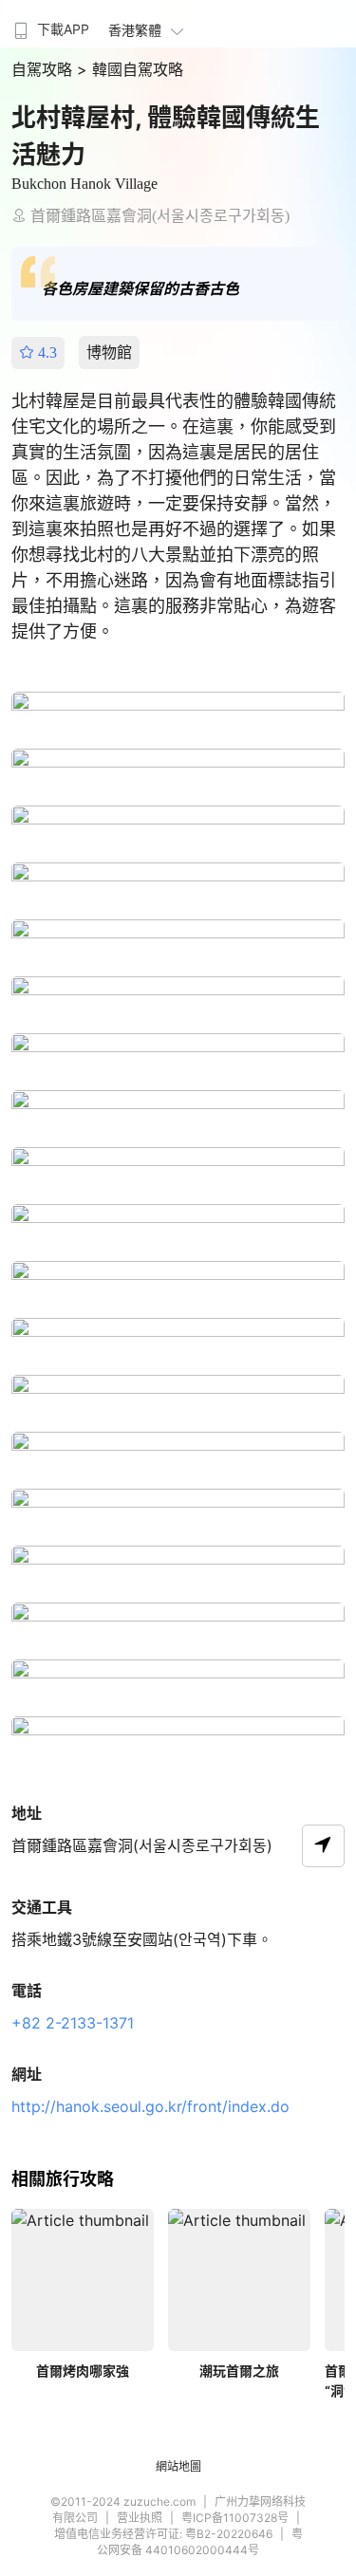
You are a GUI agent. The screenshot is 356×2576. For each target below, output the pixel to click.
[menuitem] (49, 24)
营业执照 (140, 2518)
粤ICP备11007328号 (235, 2518)
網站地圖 (178, 2466)
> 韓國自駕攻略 (130, 69)
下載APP (63, 29)
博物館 (109, 352)
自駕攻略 (44, 69)
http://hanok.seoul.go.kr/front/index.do (150, 2106)
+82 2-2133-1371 (73, 2023)
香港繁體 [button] (135, 30)
